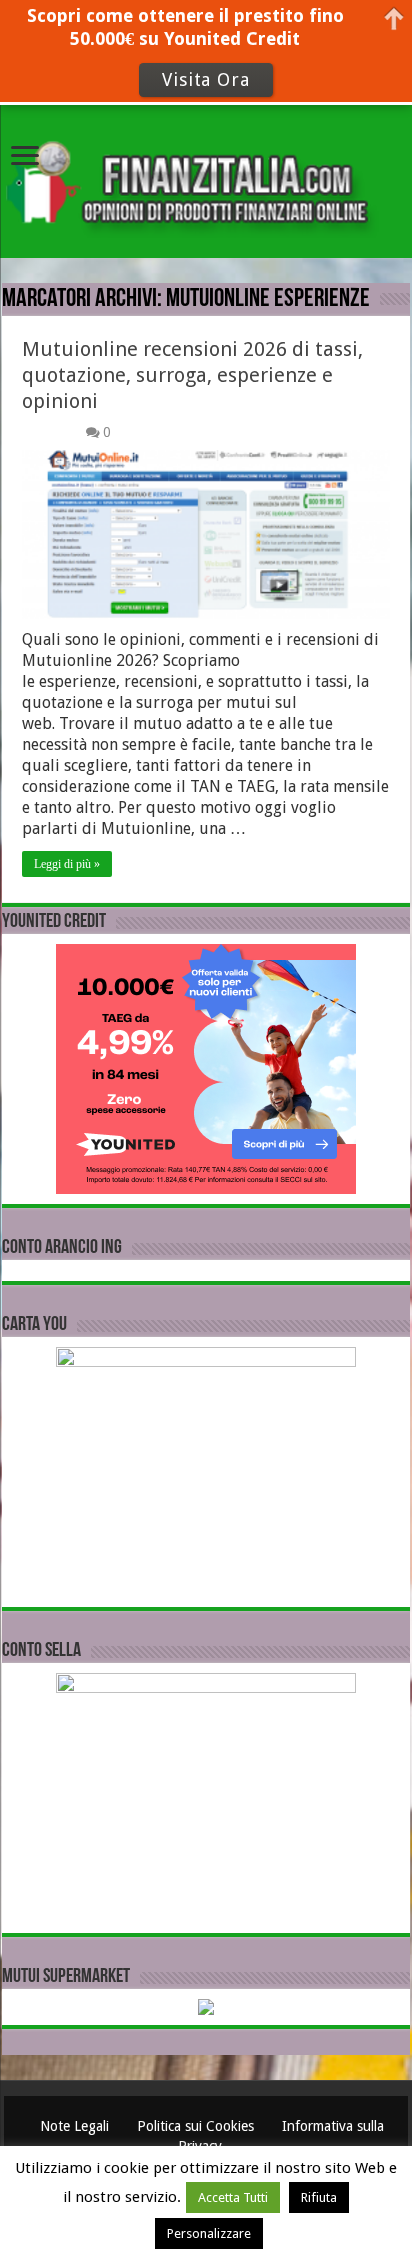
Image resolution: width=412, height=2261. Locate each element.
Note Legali (76, 2126)
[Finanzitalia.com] (206, 179)
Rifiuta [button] (319, 2197)
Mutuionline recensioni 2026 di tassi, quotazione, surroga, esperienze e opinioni (192, 375)
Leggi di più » (67, 864)
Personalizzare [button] (209, 2233)
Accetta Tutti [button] (233, 2197)
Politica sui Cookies (197, 2126)
